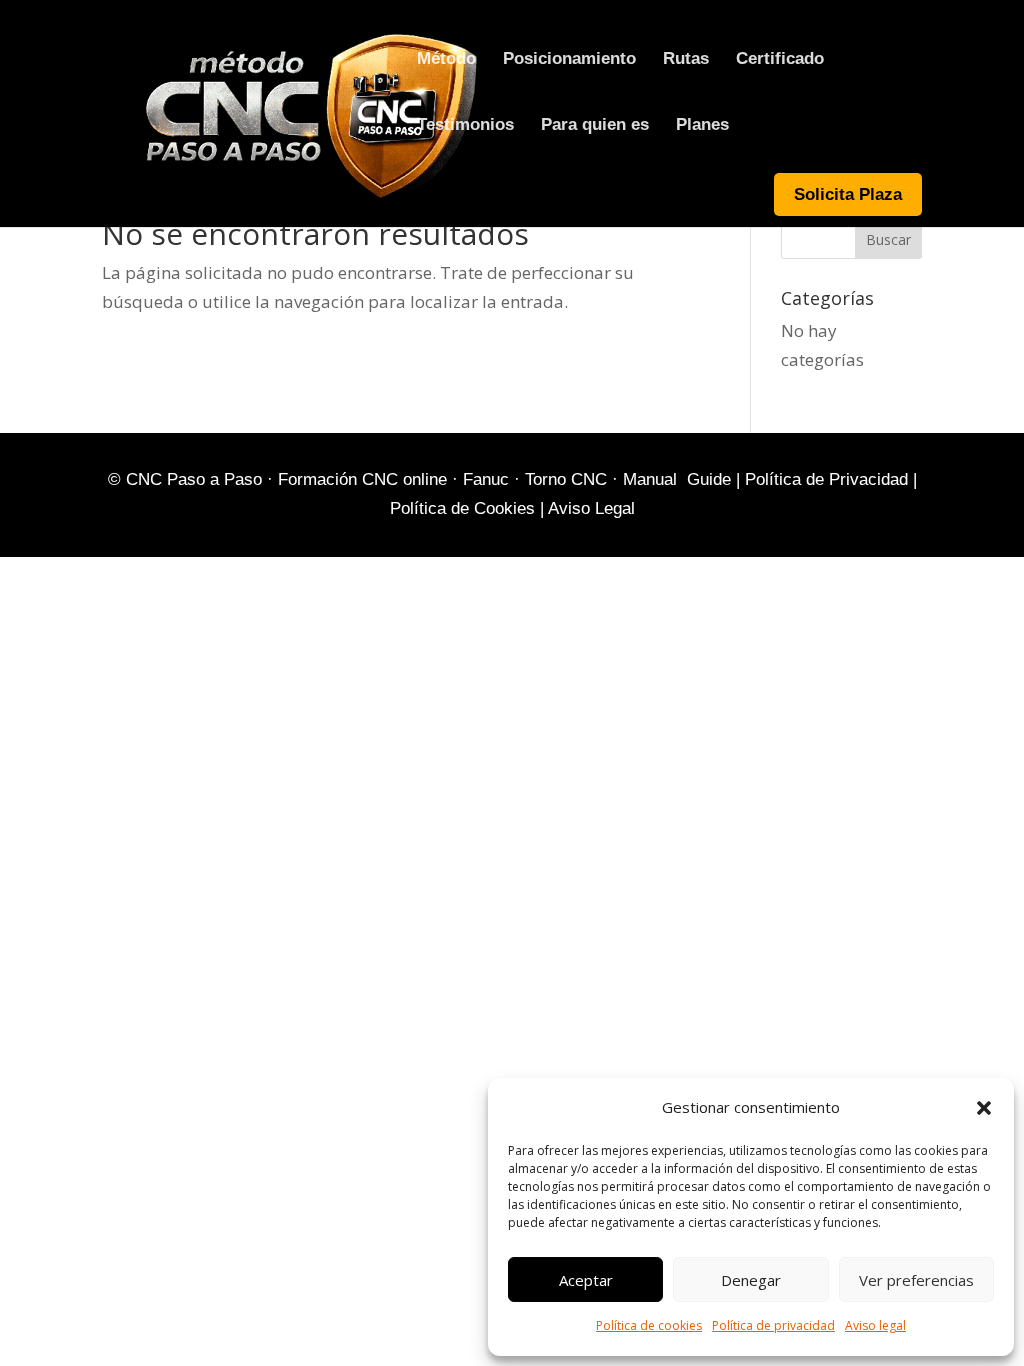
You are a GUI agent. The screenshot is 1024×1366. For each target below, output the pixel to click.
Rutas (686, 60)
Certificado (780, 60)
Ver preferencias (916, 1280)
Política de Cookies (462, 508)
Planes (702, 126)
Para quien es (595, 126)
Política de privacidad (773, 1325)
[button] (984, 1108)
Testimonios (465, 126)
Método (446, 60)
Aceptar (586, 1280)
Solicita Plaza (848, 194)
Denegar (751, 1280)
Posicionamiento (569, 60)
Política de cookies (649, 1325)
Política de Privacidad (826, 479)
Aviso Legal (591, 508)
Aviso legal (875, 1325)
